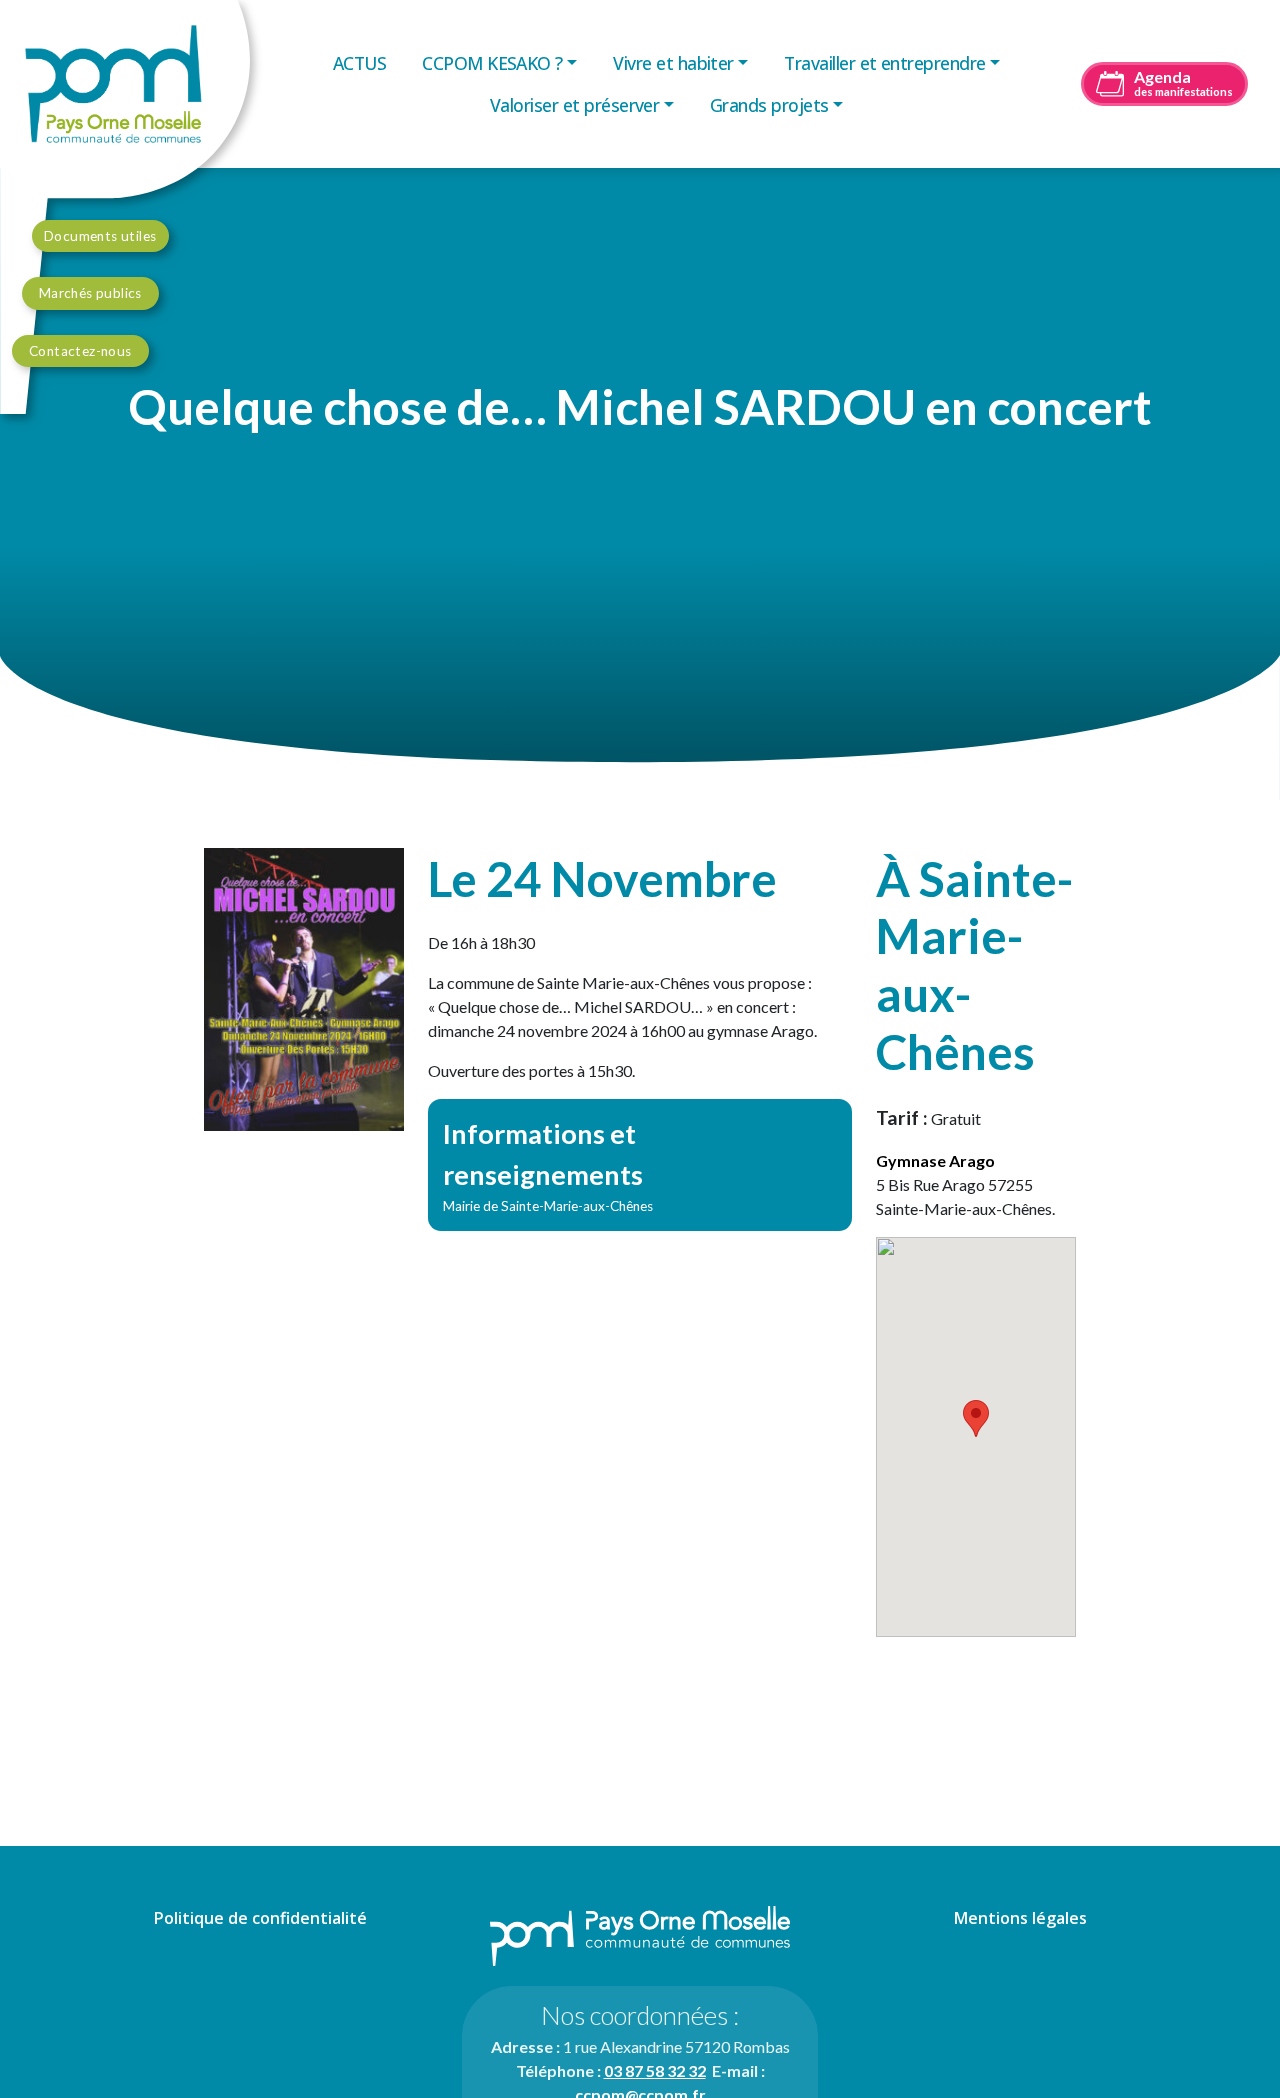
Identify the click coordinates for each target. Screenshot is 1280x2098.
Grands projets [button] (769, 105)
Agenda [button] (1183, 82)
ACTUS (359, 63)
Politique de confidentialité (260, 1918)
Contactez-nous (80, 351)
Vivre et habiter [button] (673, 63)
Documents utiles (100, 236)
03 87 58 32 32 (655, 2070)
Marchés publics (90, 293)
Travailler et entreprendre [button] (884, 63)
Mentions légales (1020, 1918)
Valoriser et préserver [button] (574, 105)
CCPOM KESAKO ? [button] (492, 63)
